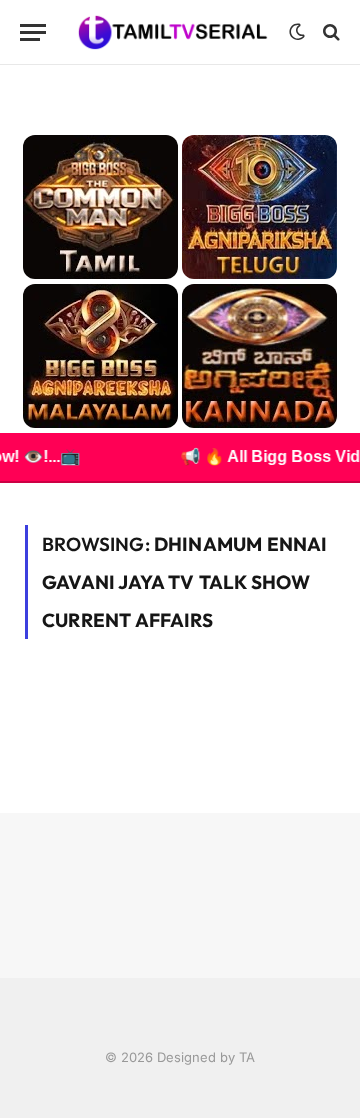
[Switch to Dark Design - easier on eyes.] (297, 32)
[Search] (329, 32)
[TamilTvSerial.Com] (172, 31)
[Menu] (33, 32)
